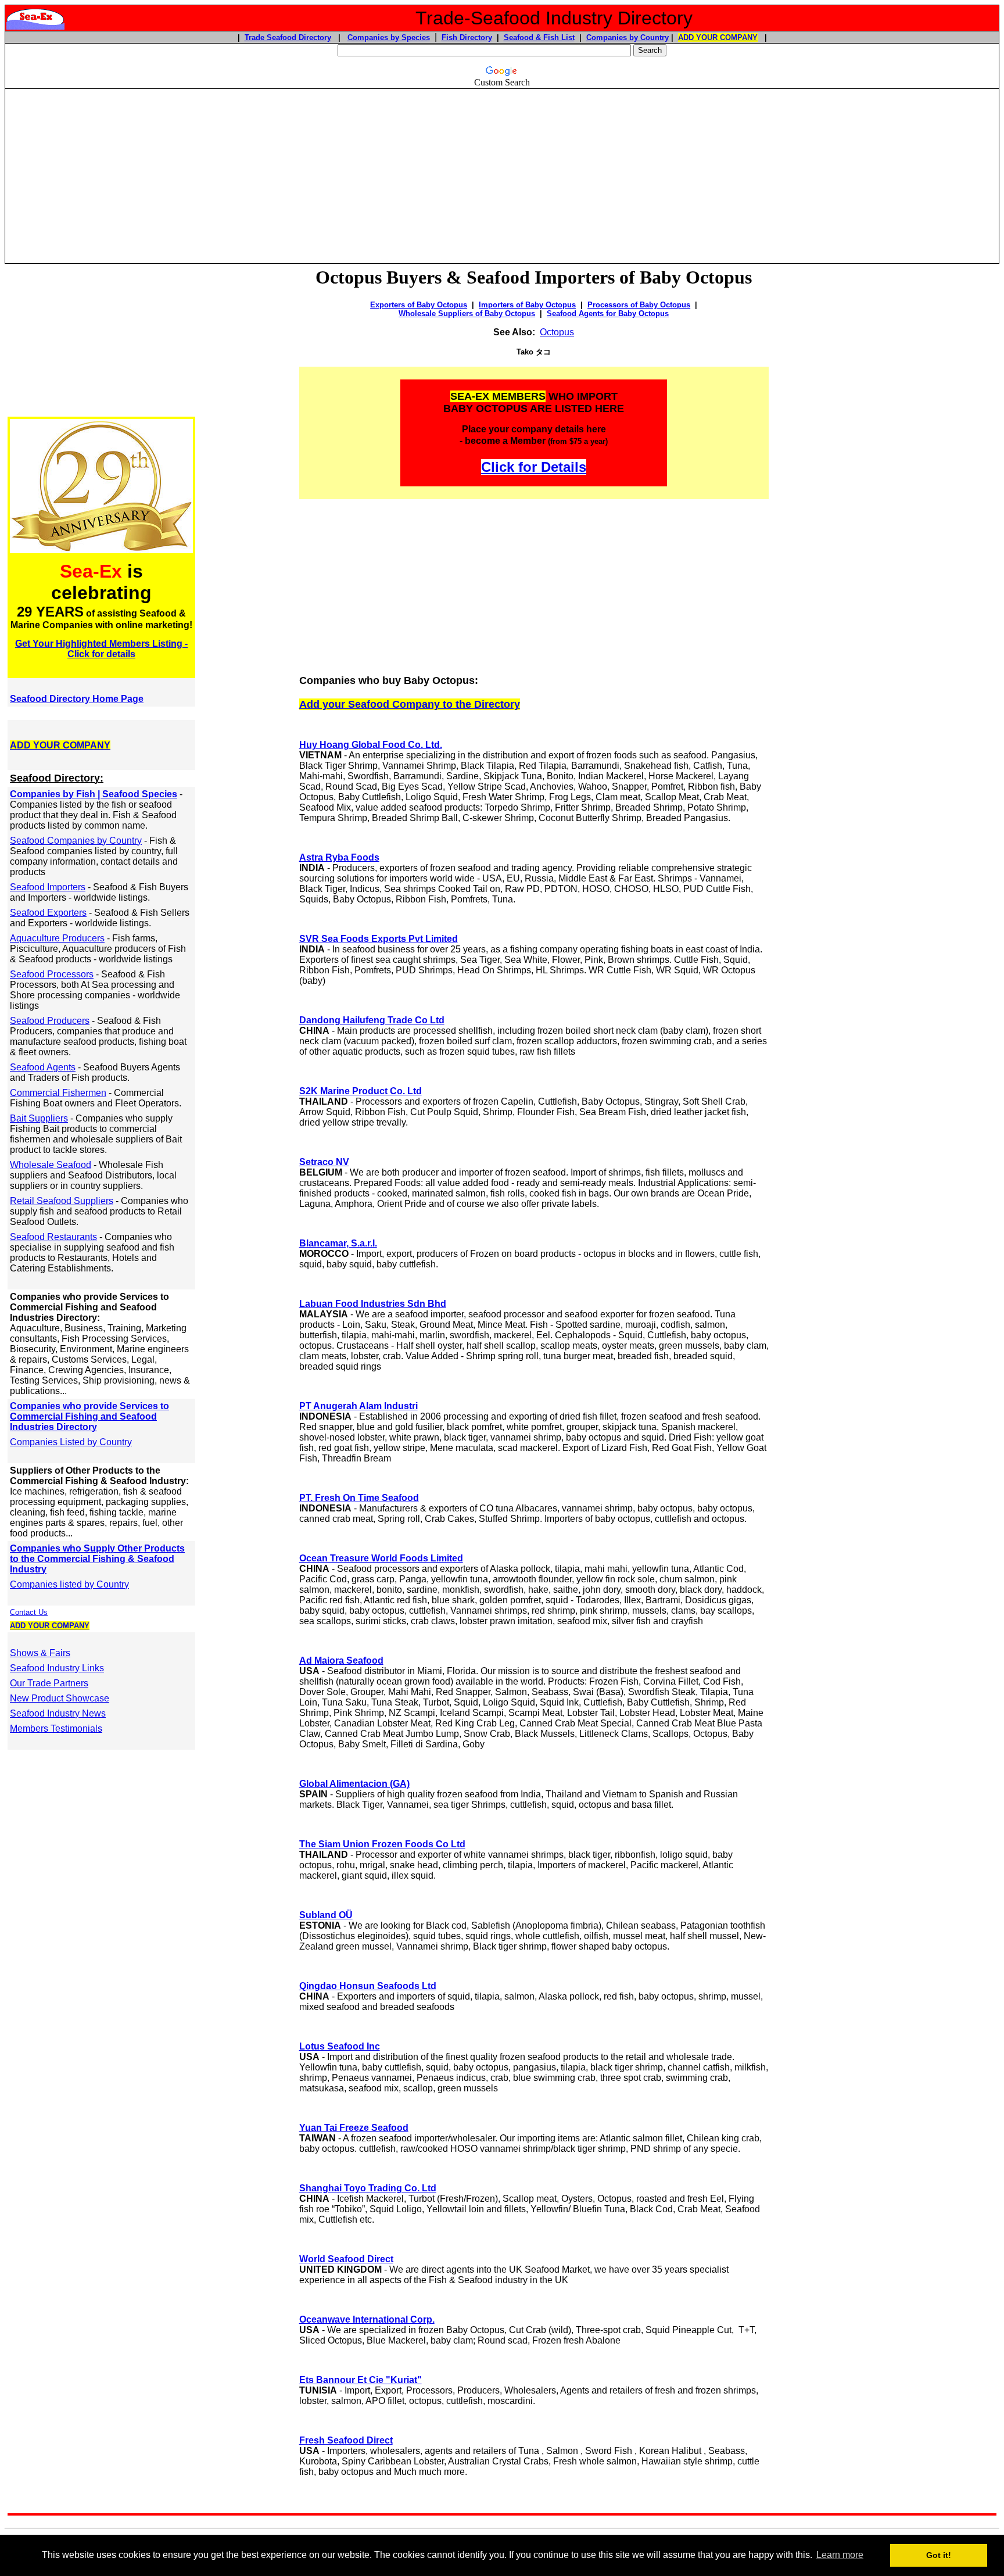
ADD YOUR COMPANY (718, 37)
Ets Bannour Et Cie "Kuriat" (361, 2380)
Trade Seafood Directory (288, 37)
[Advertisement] (502, 171)
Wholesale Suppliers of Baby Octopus (467, 314)
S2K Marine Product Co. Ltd (361, 1091)
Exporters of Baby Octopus (419, 305)
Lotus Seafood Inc (340, 2046)
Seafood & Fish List (539, 37)
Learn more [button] (840, 2555)
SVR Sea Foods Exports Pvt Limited (379, 939)
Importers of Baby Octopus (527, 305)
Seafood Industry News (58, 1713)
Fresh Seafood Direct (346, 2440)
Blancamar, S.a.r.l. (338, 1243)
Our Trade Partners (49, 1683)
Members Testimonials (56, 1728)
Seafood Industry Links (57, 1668)
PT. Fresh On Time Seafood (359, 1498)
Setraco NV (324, 1162)
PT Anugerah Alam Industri (358, 1406)
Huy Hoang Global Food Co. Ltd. (371, 745)
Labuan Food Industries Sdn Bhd (373, 1304)
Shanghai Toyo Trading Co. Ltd (368, 2188)
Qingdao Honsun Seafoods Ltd (368, 1986)
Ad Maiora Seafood (341, 1660)
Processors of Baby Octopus (639, 305)
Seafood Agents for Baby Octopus (608, 314)
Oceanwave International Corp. (367, 2319)
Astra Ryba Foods (339, 857)
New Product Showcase (60, 1698)
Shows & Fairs (40, 1653)
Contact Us (29, 1612)
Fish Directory (467, 37)
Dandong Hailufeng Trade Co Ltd (372, 1020)
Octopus (557, 332)
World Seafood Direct (346, 2259)
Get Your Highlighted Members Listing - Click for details (101, 649)
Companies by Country (627, 37)
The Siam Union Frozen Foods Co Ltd (382, 1844)
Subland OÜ (326, 1915)
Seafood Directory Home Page (77, 699)
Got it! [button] (939, 2555)
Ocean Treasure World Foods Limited (381, 1558)
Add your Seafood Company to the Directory (410, 704)
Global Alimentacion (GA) (354, 1784)
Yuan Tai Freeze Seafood (354, 2128)
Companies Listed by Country (71, 1442)
